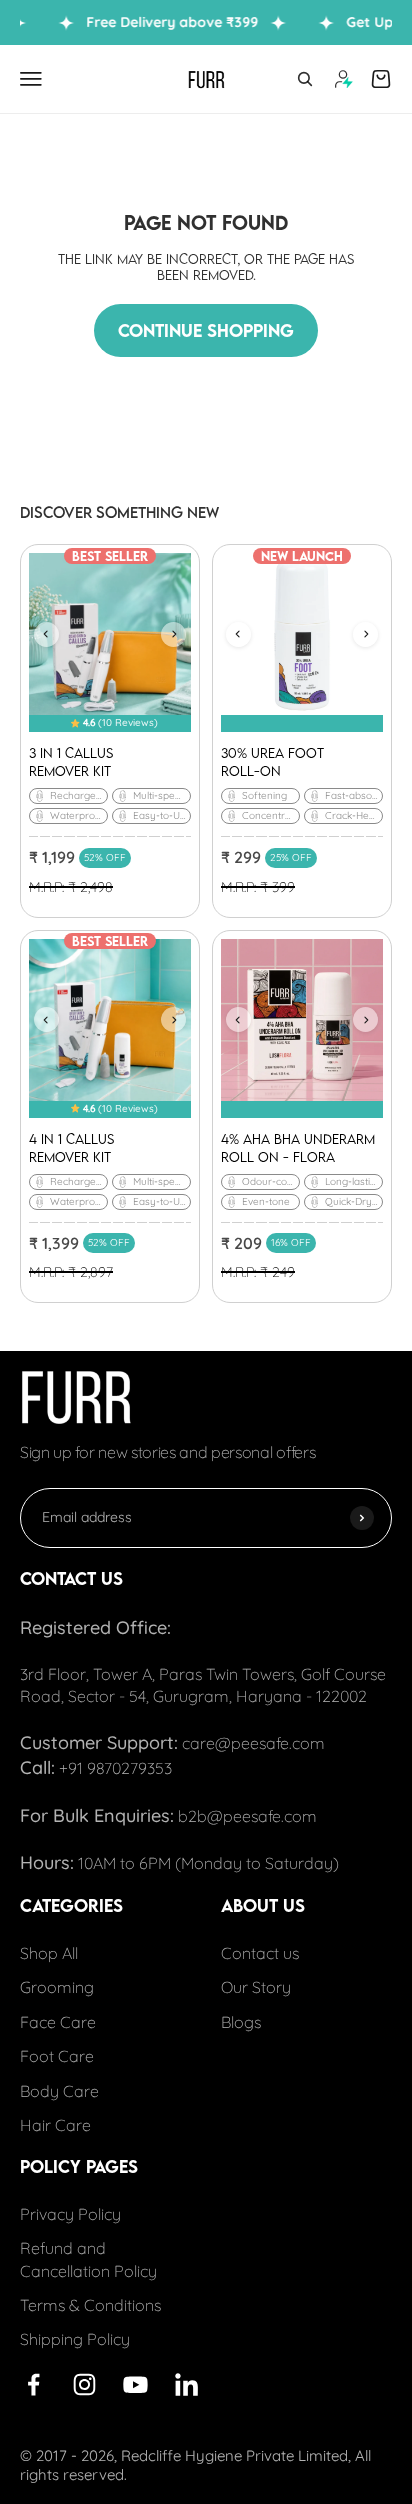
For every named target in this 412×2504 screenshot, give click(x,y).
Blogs (241, 2022)
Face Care (58, 2022)
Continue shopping (206, 330)
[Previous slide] (46, 634)
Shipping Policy (75, 2339)
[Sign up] (362, 1517)
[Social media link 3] (84, 2384)
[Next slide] (173, 634)
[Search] (305, 79)
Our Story (256, 1987)
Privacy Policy (70, 2214)
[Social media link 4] (135, 2384)
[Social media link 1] (33, 2384)
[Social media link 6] (186, 2384)
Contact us (260, 1953)
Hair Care (55, 2125)
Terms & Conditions (90, 2305)
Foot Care (57, 2056)
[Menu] (31, 79)
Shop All (49, 1953)
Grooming (57, 1987)
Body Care (59, 2090)
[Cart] (381, 79)
